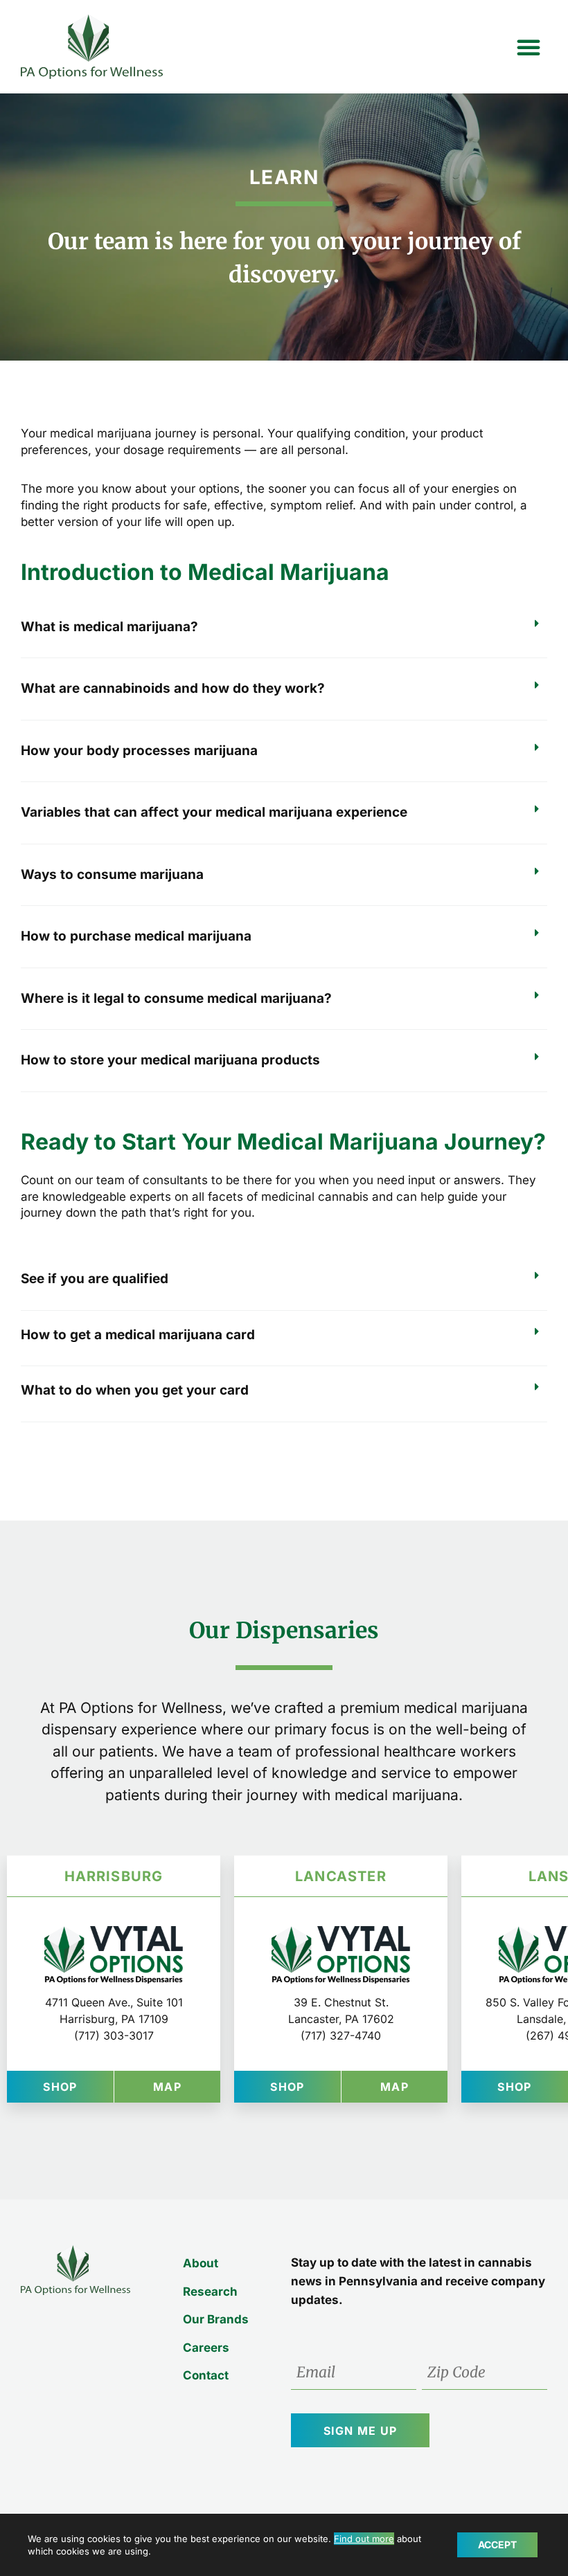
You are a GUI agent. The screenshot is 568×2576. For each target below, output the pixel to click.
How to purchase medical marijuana (136, 936)
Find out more (364, 2539)
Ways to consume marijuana (112, 874)
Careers (206, 2348)
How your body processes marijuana (139, 751)
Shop (78, 2086)
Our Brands (216, 2319)
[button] (529, 47)
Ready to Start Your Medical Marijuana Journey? (283, 1142)
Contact (206, 2375)
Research (210, 2292)
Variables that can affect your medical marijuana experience (214, 812)
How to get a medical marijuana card (138, 1335)
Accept (497, 2545)
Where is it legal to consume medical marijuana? (176, 998)
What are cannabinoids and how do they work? (173, 688)
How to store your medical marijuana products (170, 1060)
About (201, 2263)
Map (187, 2086)
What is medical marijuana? (109, 627)
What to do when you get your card (135, 1390)
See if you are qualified (95, 1279)
